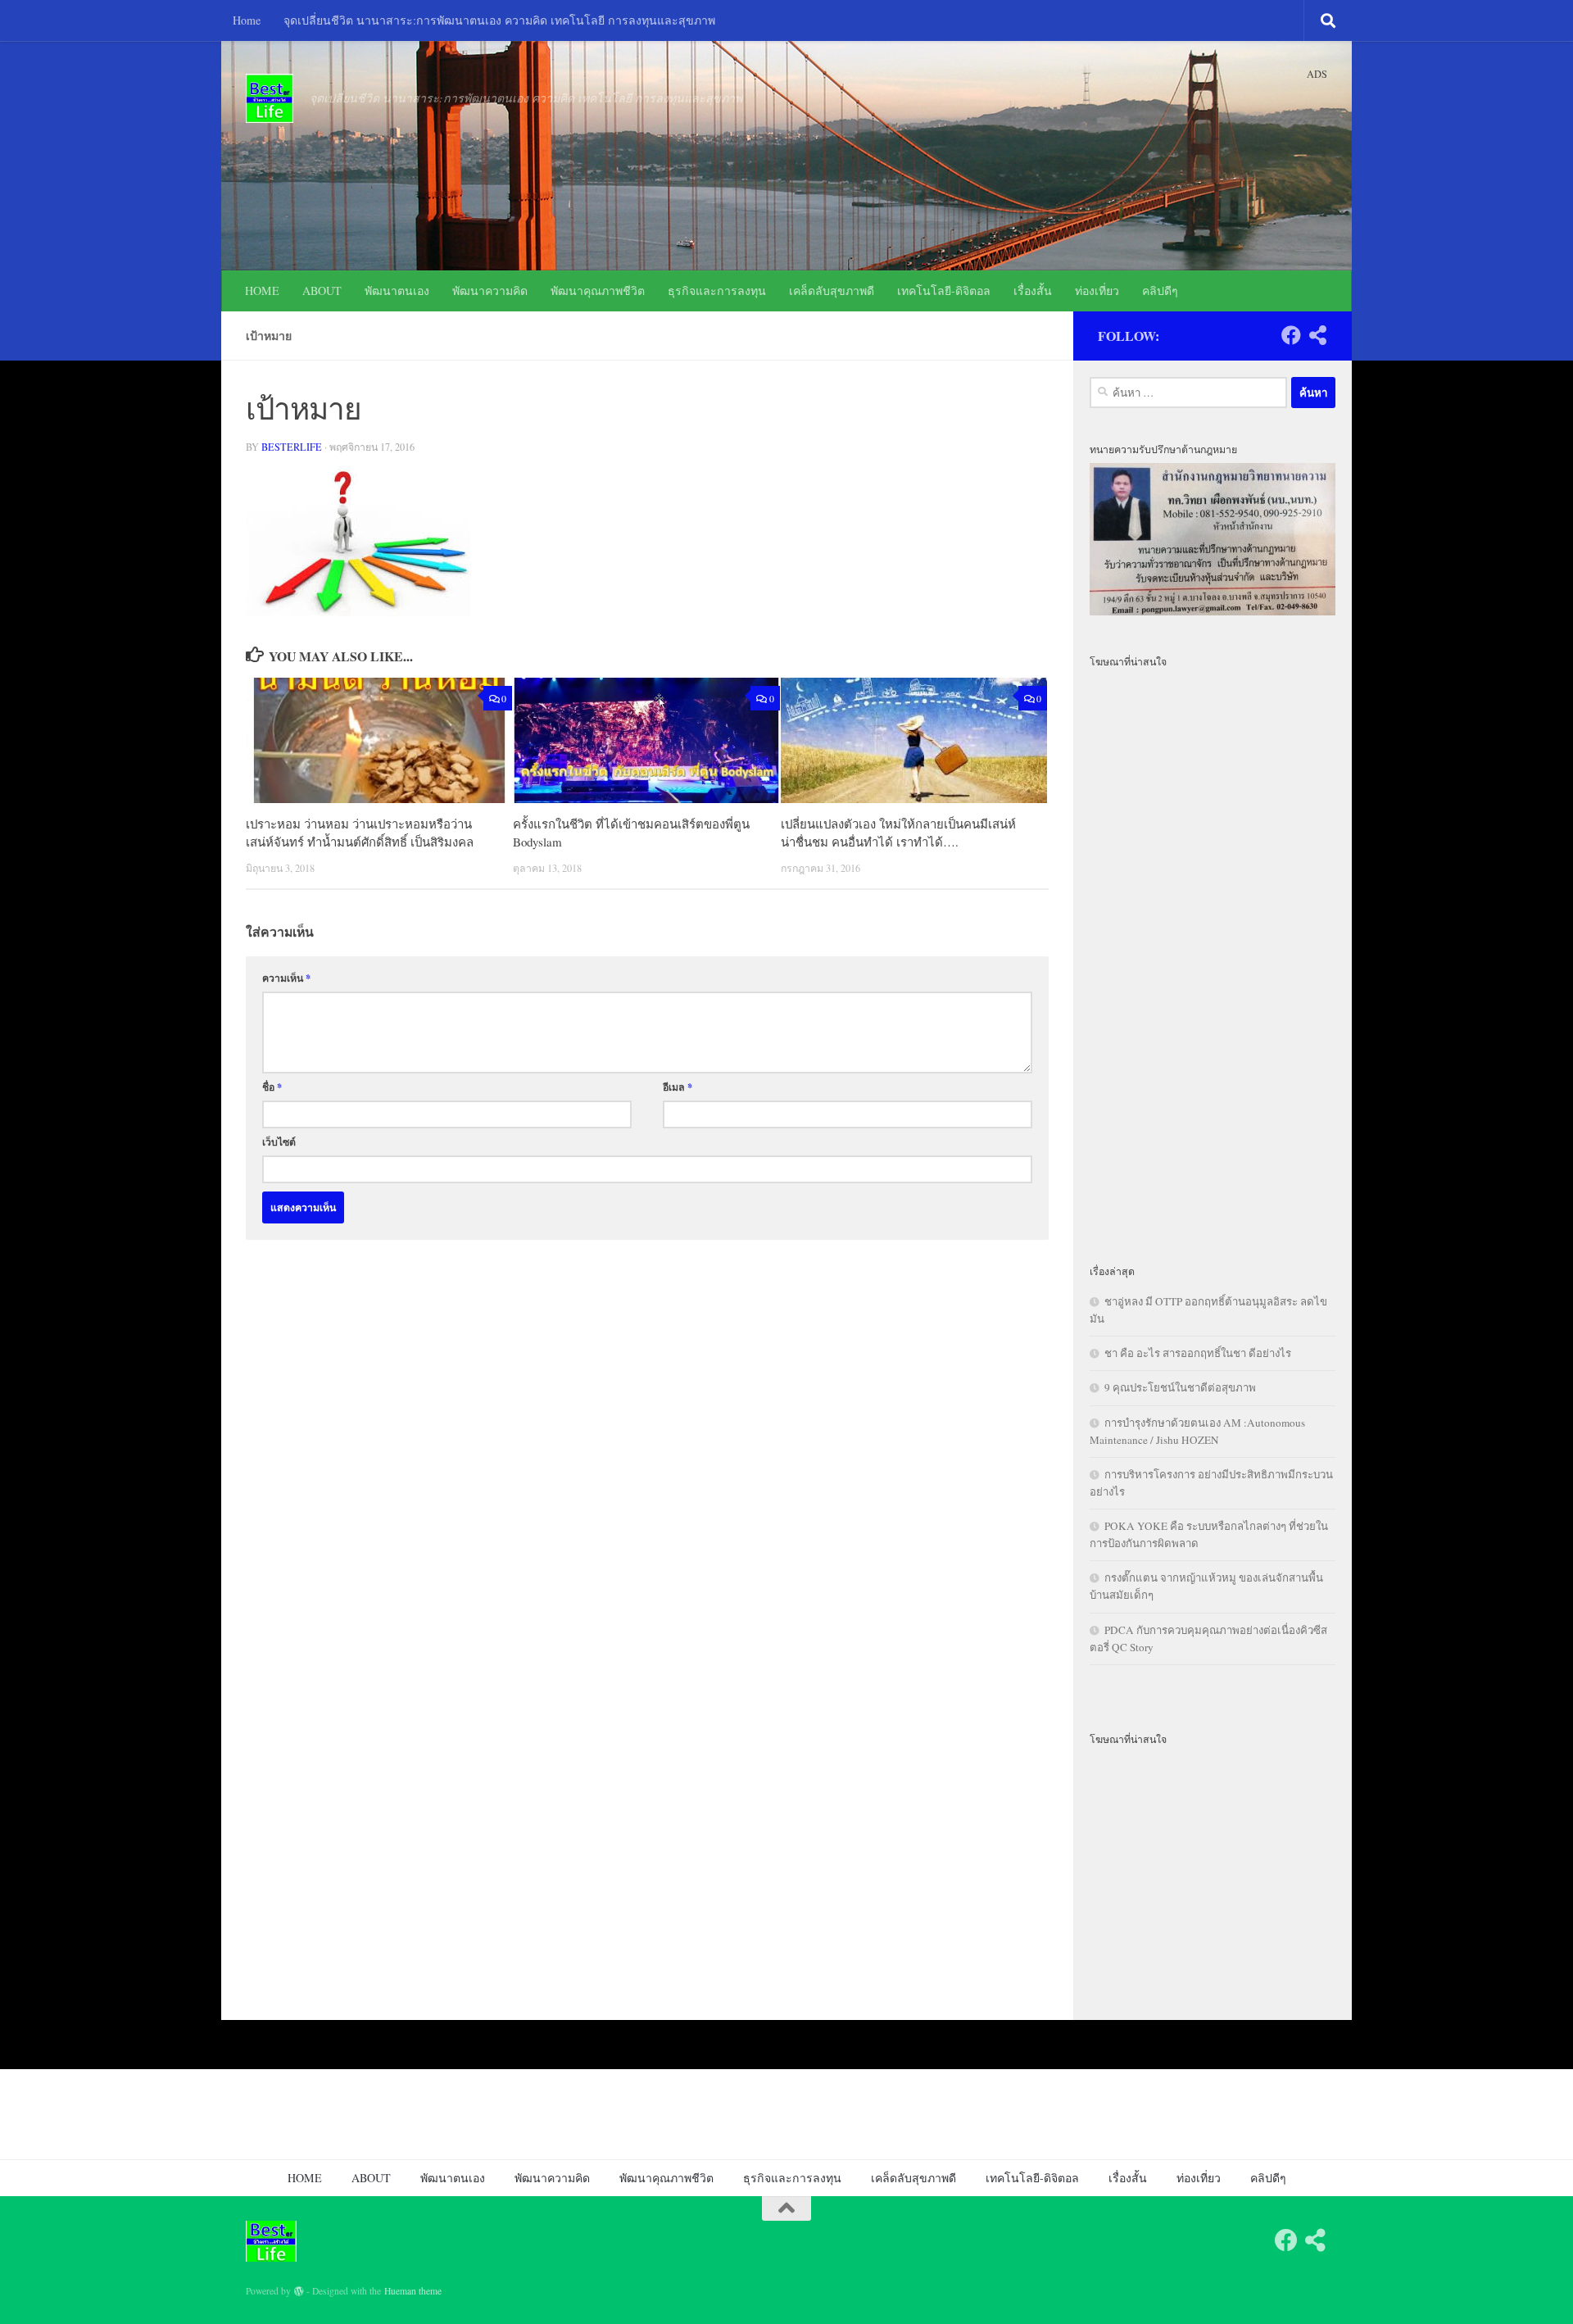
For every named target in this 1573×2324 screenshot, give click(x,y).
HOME (262, 290)
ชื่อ (272, 1087)
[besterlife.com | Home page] (270, 98)
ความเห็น (286, 978)
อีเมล (678, 1087)
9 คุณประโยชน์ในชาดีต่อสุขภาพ (1180, 1387)
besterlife (292, 447)
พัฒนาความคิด (490, 290)
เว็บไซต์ (279, 1142)
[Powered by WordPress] (299, 2291)
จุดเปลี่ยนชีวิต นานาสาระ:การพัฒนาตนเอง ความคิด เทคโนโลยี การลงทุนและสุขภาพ (499, 20)
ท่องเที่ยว (1097, 290)
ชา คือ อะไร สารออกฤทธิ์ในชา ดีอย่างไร (1198, 1353)
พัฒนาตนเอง (397, 290)
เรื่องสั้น (1033, 290)
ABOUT (322, 290)
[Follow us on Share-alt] (1317, 335)
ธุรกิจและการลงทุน (717, 290)
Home (247, 20)
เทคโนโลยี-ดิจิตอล (944, 290)
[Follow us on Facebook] (1291, 335)
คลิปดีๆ (1160, 290)
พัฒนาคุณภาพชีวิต (598, 290)
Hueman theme (413, 2291)
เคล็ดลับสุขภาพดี (832, 290)
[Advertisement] (1213, 956)
